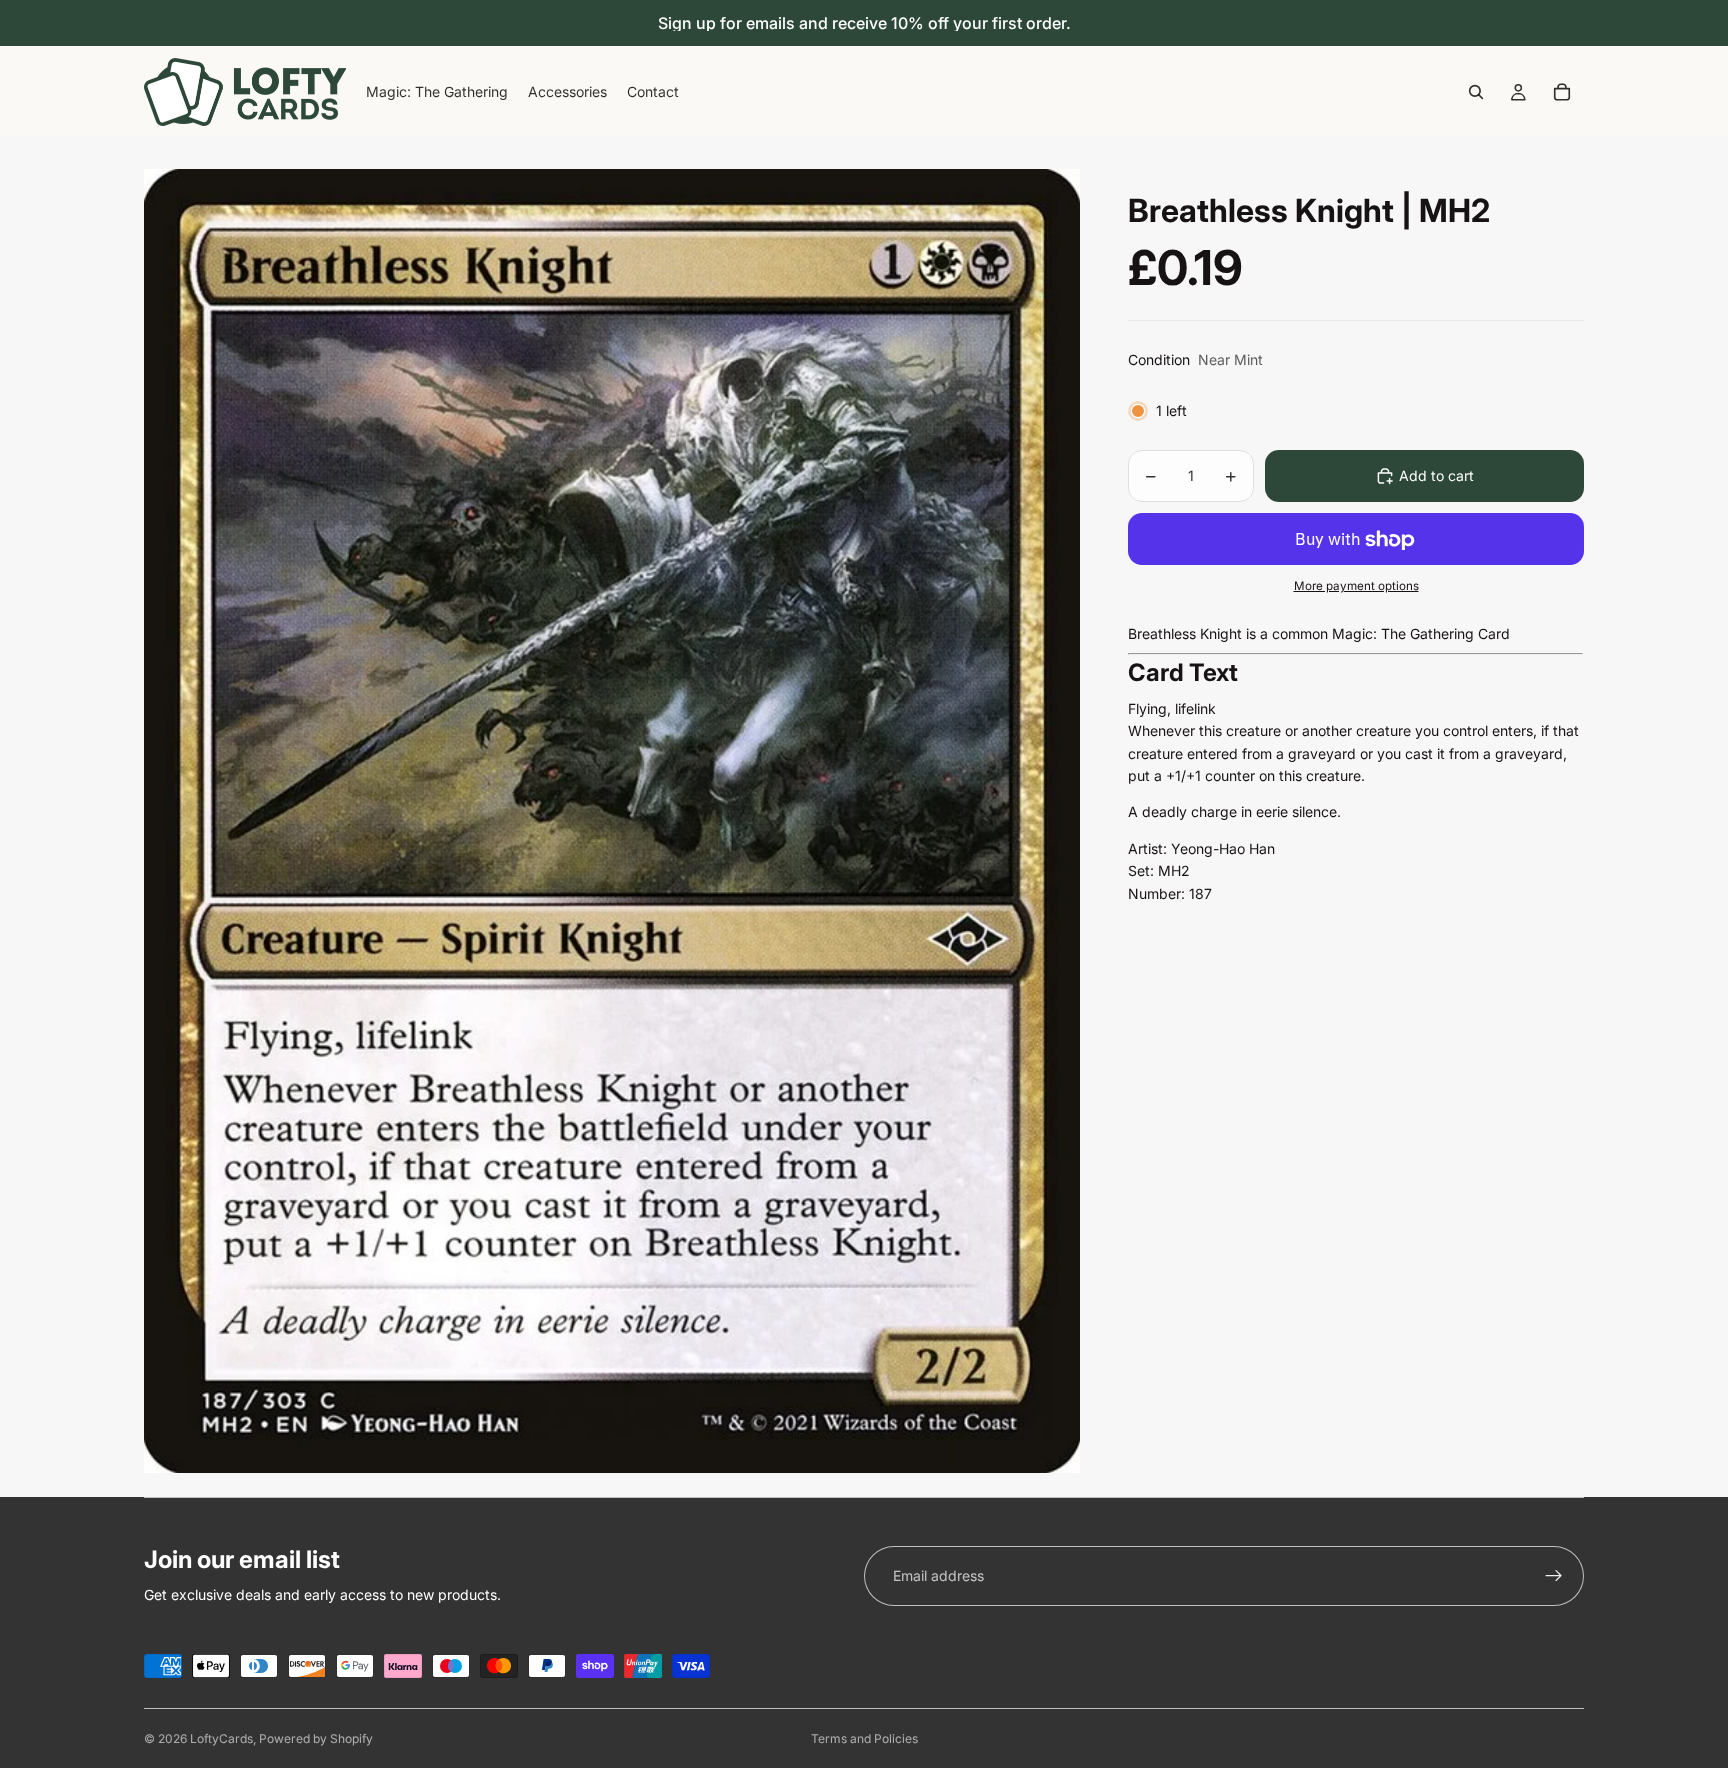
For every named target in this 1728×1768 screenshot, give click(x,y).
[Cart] (1562, 92)
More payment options (1356, 586)
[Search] (1476, 92)
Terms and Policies (864, 1738)
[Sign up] (1554, 1576)
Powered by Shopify (316, 1738)
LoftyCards (221, 1738)
